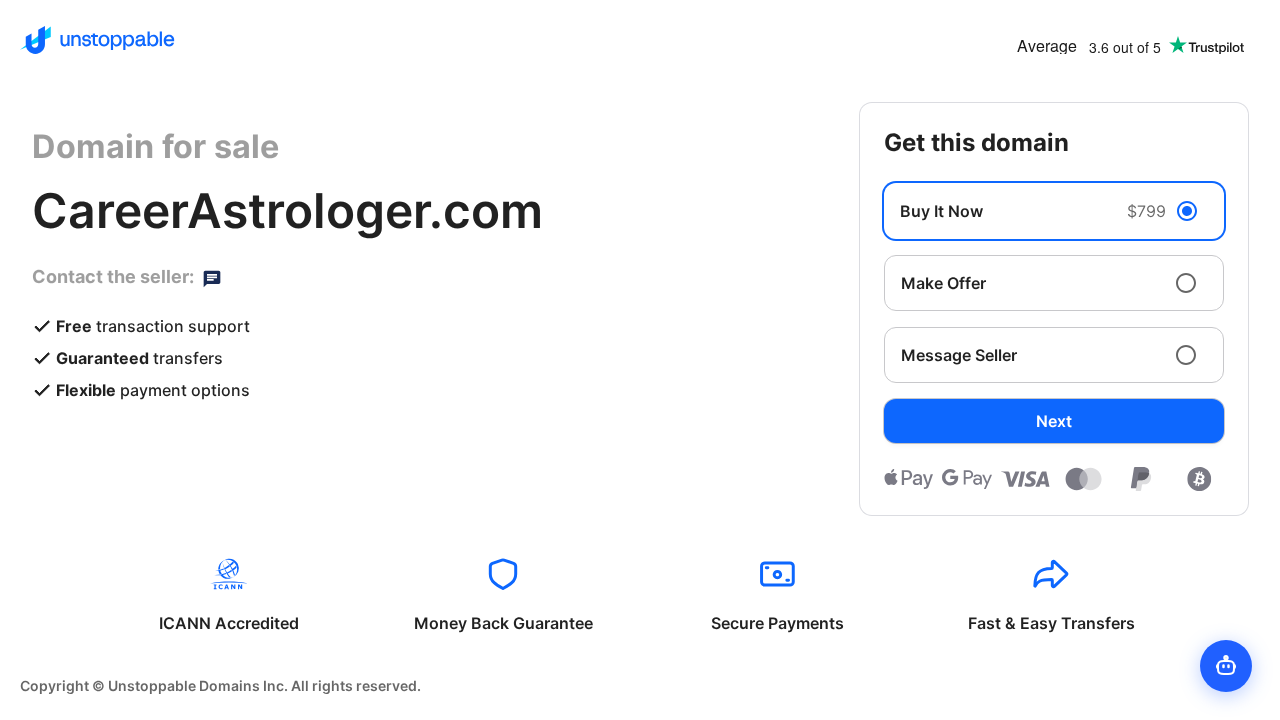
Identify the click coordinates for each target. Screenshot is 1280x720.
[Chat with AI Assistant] (1226, 666)
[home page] (97, 40)
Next (1054, 421)
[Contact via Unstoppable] (212, 277)
